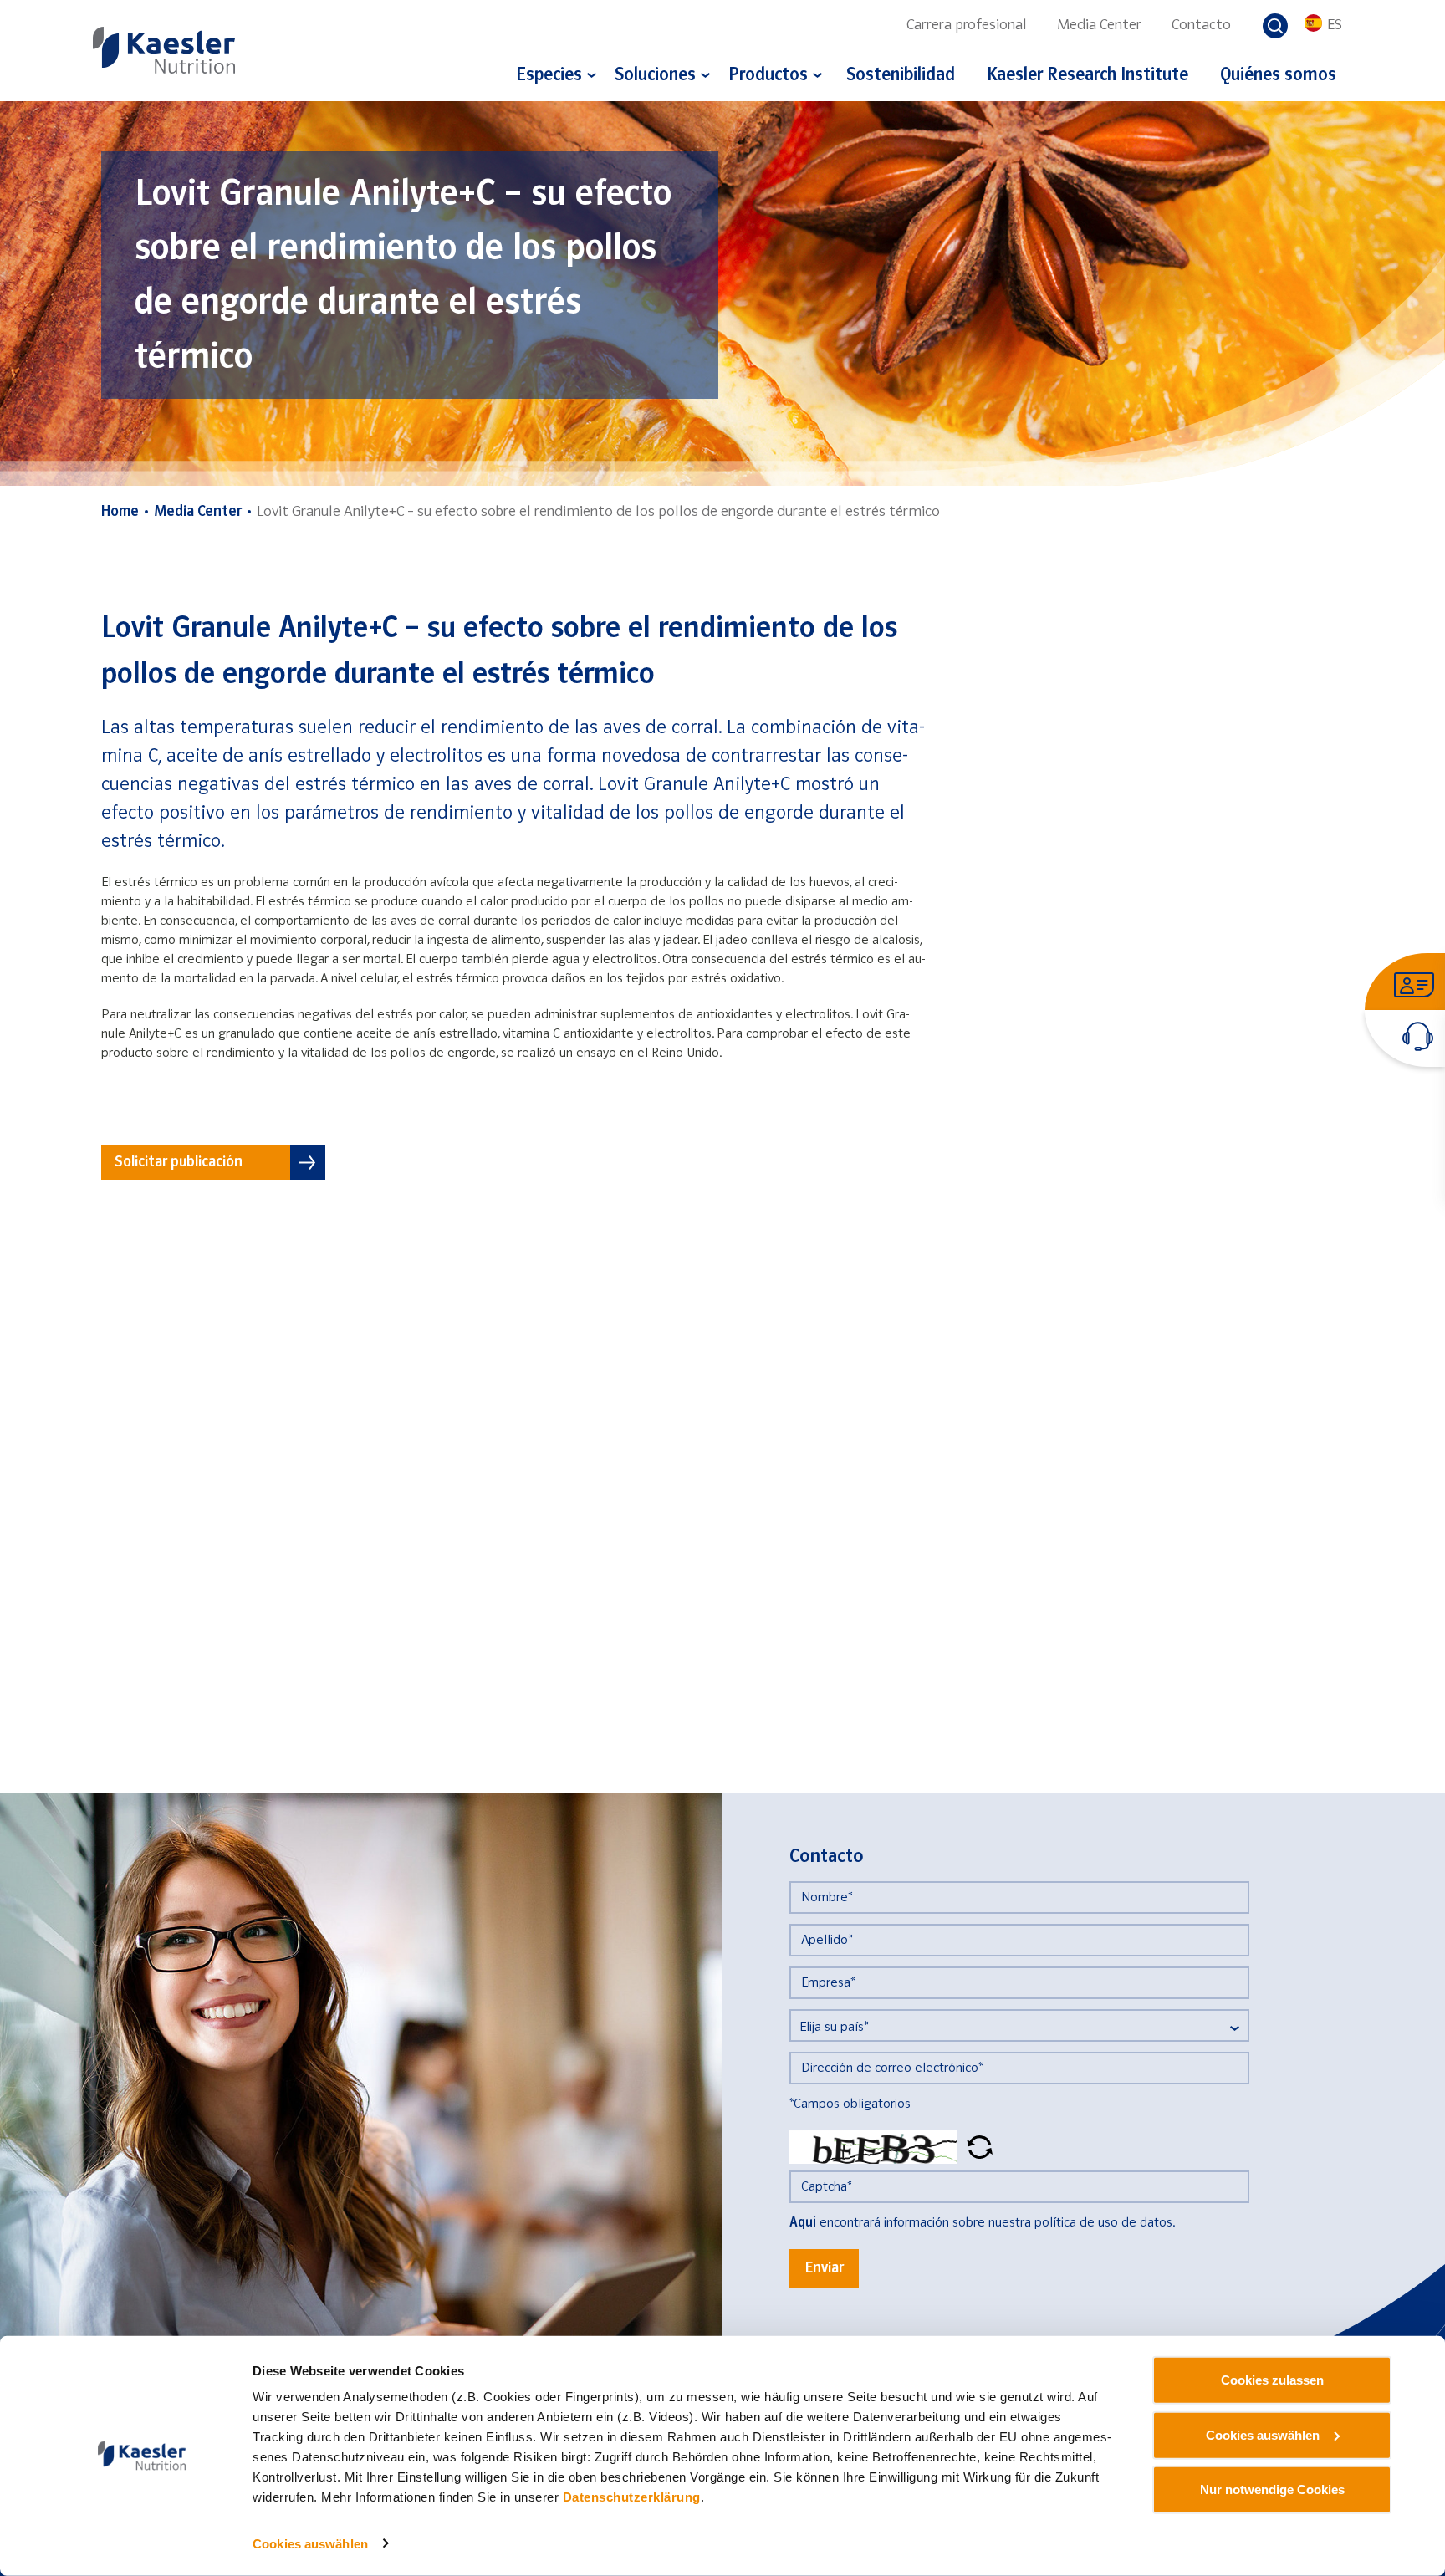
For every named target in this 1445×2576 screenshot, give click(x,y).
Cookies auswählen (310, 2544)
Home (120, 512)
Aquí (803, 2223)
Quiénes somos (1278, 76)
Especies (549, 76)
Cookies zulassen (1272, 2380)
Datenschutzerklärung (632, 2497)
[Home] (164, 50)
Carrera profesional (967, 26)
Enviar (824, 2269)
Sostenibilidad (901, 76)
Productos (768, 76)
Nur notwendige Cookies (1272, 2489)
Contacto (1201, 26)
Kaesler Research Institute (1088, 76)
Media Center (1099, 26)
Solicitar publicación (179, 1163)
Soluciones (655, 76)
